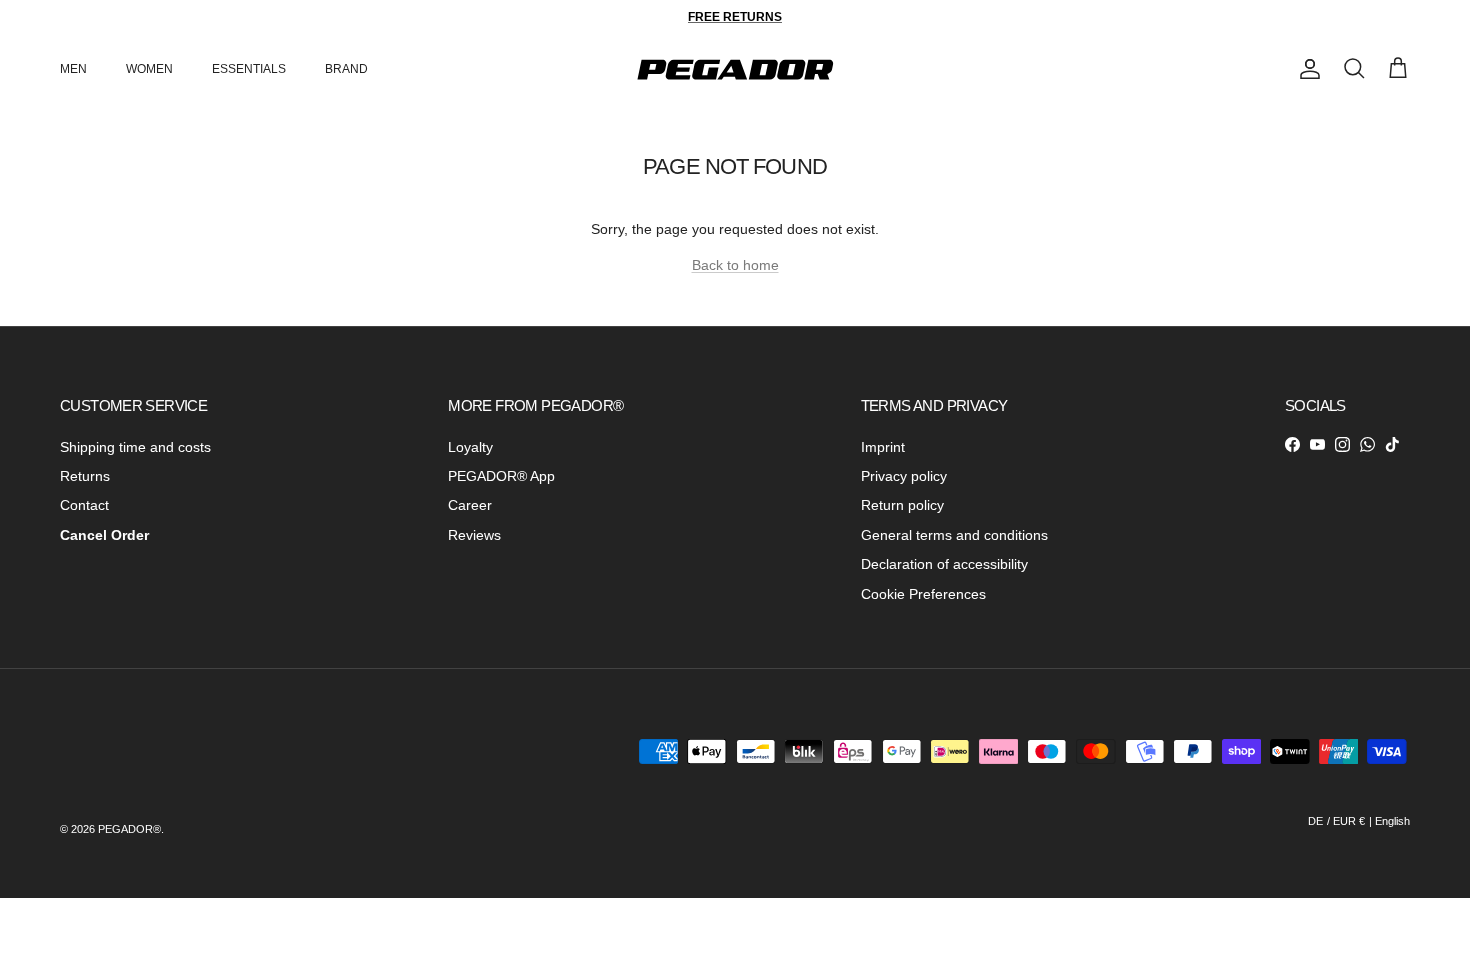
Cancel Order (104, 535)
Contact (84, 505)
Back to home (735, 265)
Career (470, 505)
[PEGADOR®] (735, 69)
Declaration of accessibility (944, 564)
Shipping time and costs (135, 447)
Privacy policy (904, 476)
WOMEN (149, 69)
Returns (85, 476)
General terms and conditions (954, 535)
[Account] (1306, 69)
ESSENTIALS (249, 69)
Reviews (474, 535)
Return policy (902, 505)
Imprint (883, 447)
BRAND (346, 69)
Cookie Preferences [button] (923, 594)
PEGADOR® (129, 829)
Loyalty (470, 447)
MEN (73, 69)
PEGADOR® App (501, 476)
